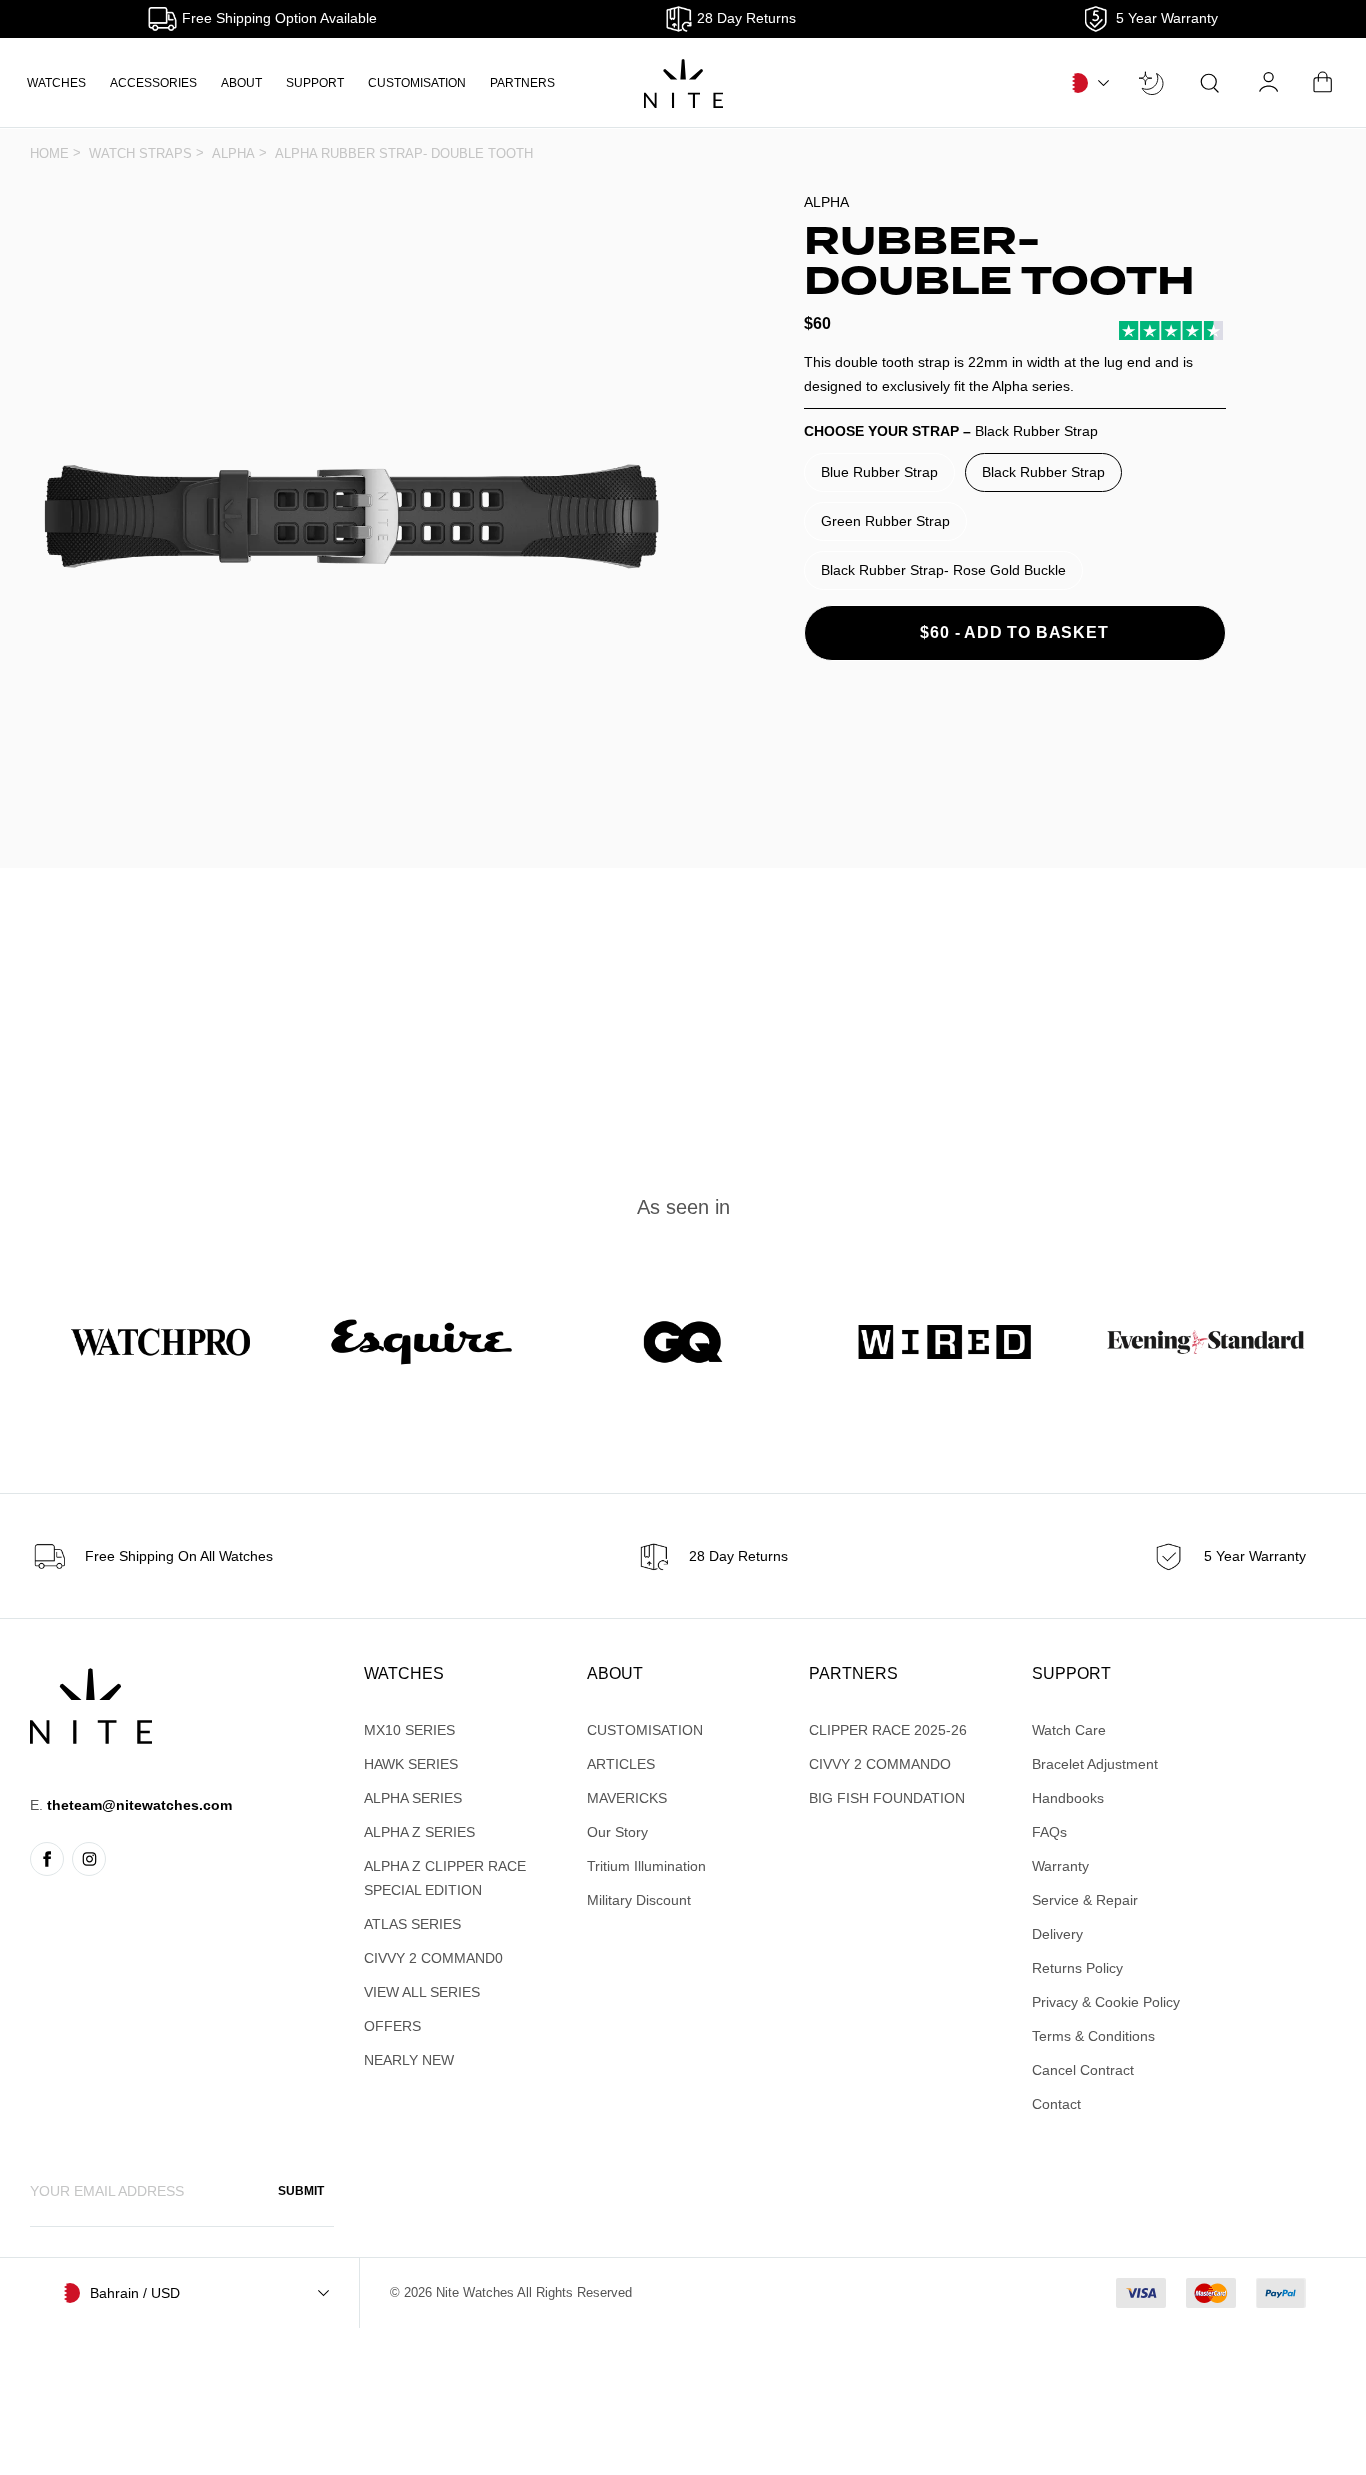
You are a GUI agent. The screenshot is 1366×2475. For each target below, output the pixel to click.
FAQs (1049, 1832)
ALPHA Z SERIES (419, 1832)
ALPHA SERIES (413, 1798)
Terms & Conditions (1093, 2036)
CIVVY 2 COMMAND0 (433, 1958)
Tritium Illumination (646, 1866)
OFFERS (392, 2026)
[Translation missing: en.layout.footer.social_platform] (47, 1859)
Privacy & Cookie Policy (1106, 2002)
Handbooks (1068, 1798)
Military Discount (639, 1900)
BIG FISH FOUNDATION (887, 1798)
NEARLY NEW (409, 2060)
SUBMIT (301, 2191)
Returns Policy (1077, 1968)
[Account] (1270, 83)
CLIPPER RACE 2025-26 (888, 1730)
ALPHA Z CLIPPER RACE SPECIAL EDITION (445, 1878)
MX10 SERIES (409, 1730)
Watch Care (1069, 1730)
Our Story (617, 1832)
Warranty (1060, 1866)
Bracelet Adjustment (1095, 1764)
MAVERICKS (627, 1798)
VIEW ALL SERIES (422, 1992)
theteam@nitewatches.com (139, 1805)
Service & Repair (1085, 1900)
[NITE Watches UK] (683, 83)
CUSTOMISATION (417, 83)
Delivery (1057, 1934)
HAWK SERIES (411, 1764)
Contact (1056, 2104)
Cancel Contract (1083, 2070)
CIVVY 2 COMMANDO (880, 1764)
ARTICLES (621, 1764)
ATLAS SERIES (412, 1924)
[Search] (1210, 83)
